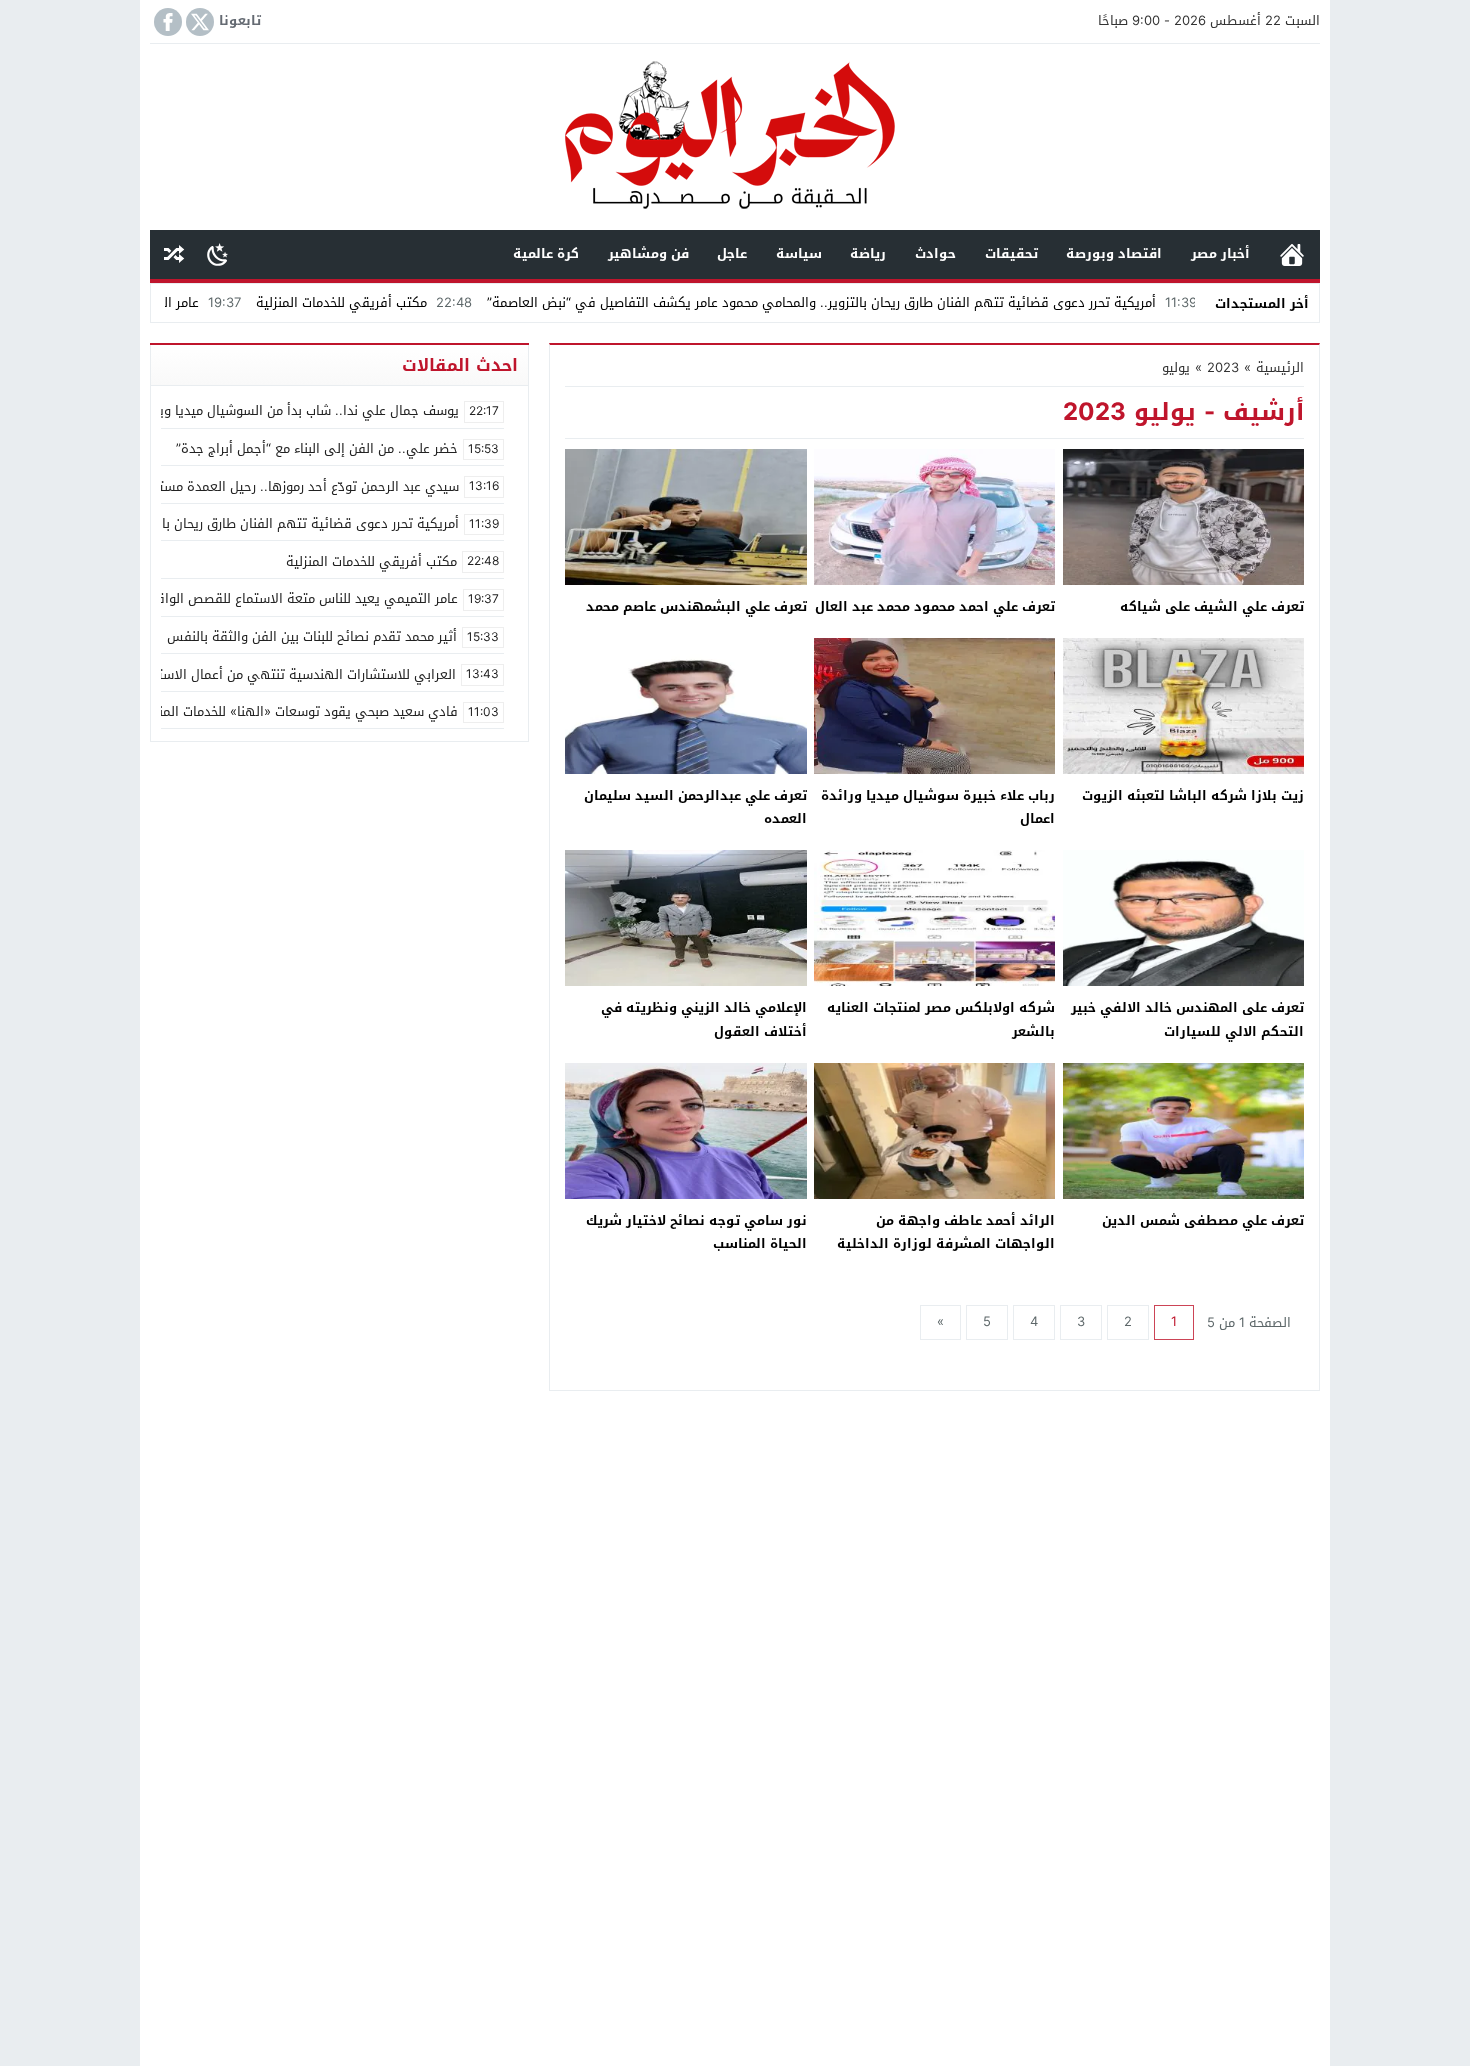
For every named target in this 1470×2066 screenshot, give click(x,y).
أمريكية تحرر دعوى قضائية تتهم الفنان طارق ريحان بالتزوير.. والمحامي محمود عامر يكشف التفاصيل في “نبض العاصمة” (907, 302)
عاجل (732, 253)
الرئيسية (1292, 254)
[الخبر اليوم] (735, 138)
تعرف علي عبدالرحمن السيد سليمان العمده (695, 807)
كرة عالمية (546, 253)
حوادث (935, 253)
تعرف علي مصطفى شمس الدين (1203, 1220)
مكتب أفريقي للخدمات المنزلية (429, 302)
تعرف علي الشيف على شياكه (1212, 606)
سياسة (799, 253)
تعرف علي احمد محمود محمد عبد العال (935, 606)
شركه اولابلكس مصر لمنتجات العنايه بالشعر (941, 1019)
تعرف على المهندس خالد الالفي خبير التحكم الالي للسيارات (1187, 1019)
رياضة (868, 253)
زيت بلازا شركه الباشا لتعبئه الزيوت (1193, 795)
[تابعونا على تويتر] (198, 22)
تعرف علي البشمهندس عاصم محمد (696, 606)
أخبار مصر (1220, 253)
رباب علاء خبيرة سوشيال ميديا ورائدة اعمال (938, 807)
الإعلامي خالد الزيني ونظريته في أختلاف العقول (704, 1019)
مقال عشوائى (174, 254)
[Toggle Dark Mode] (217, 254)
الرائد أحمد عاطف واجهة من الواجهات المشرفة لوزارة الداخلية (946, 1232)
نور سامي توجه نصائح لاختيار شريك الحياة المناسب (696, 1232)
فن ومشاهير (648, 253)
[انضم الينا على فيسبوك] (166, 22)
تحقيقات (1011, 253)
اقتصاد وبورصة (1114, 253)
